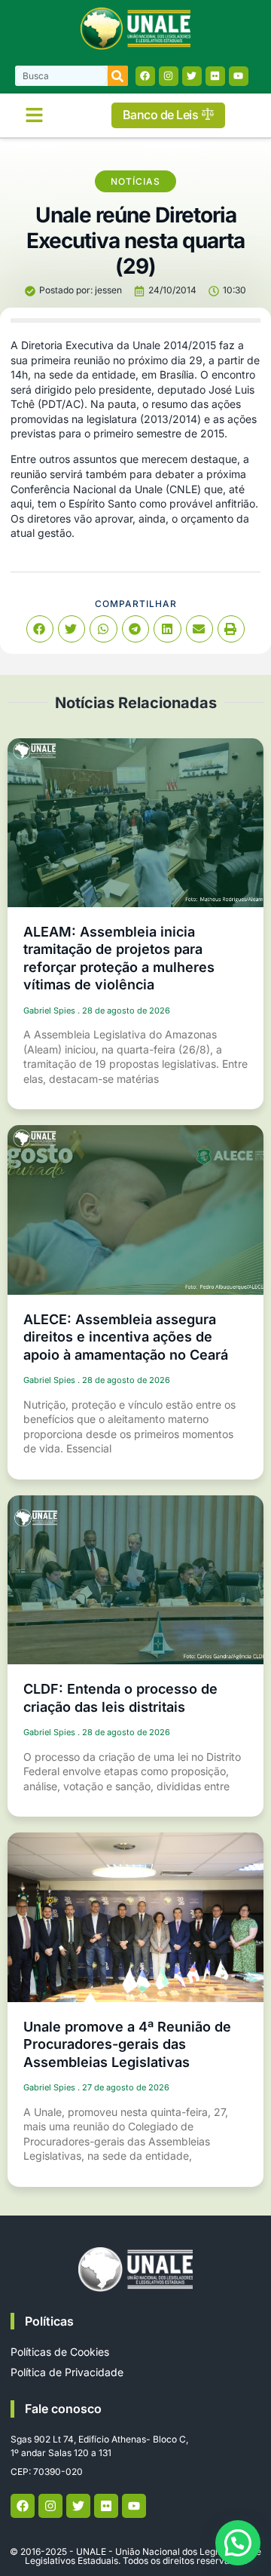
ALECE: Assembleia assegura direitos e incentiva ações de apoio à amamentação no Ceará (126, 1337)
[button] (34, 115)
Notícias (135, 181)
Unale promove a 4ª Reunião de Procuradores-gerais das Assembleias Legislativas (127, 2044)
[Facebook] (145, 76)
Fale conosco (63, 2409)
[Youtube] (239, 76)
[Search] (118, 76)
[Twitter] (192, 76)
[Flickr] (215, 76)
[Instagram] (169, 76)
